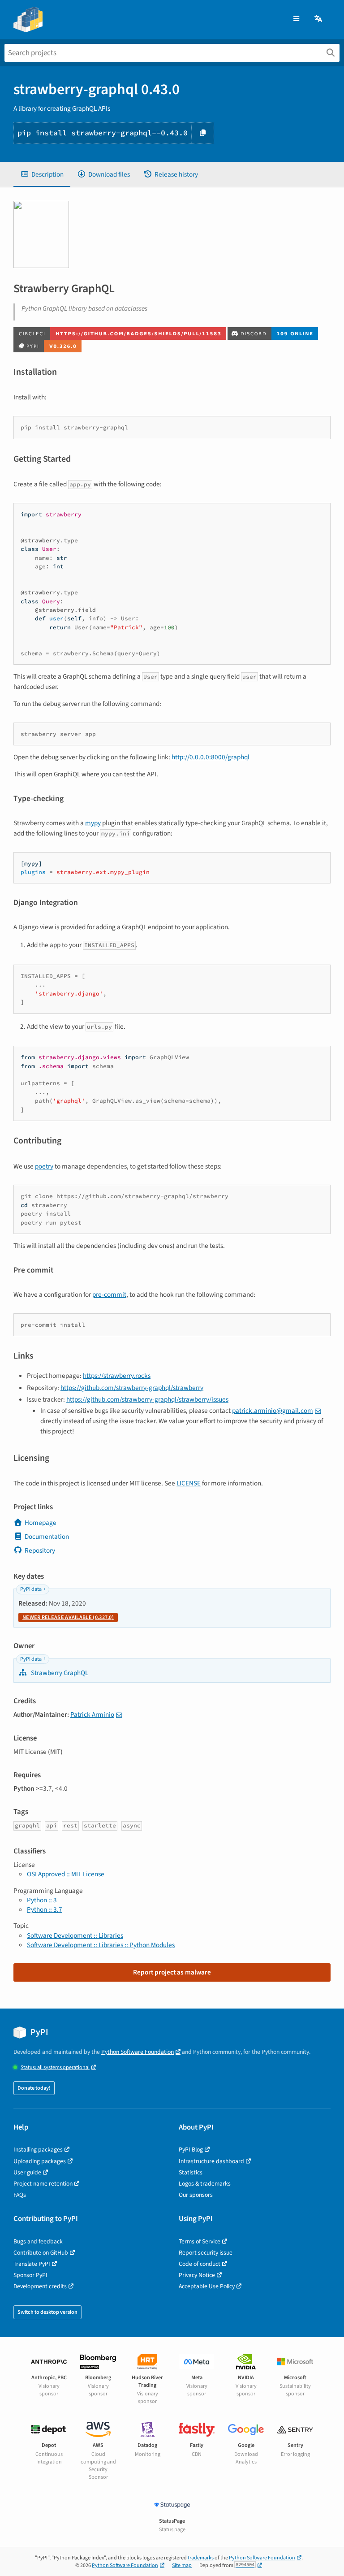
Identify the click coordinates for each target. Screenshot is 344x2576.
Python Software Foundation (138, 2052)
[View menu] (296, 19)
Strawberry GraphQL (59, 1673)
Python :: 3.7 (45, 1909)
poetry (44, 1166)
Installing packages (38, 2150)
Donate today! (34, 2088)
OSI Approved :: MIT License (66, 1874)
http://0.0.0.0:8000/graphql (211, 757)
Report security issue (206, 2253)
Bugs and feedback (38, 2241)
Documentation (47, 1537)
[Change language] (319, 19)
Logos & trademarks (205, 2184)
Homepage (41, 1523)
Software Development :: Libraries (75, 1935)
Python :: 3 (42, 1900)
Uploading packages (40, 2161)
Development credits (40, 2286)
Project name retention (43, 2184)
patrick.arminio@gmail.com (273, 1411)
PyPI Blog (191, 2150)
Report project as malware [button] (172, 1972)
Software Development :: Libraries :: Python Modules (101, 1945)
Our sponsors (196, 2195)
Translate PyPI (32, 2264)
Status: (55, 2067)
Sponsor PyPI (30, 2275)
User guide (27, 2172)
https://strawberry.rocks (117, 1376)
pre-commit (109, 1294)
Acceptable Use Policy (207, 2286)
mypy (93, 823)
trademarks (201, 2558)
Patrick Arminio (92, 1714)
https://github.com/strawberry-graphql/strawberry (132, 1388)
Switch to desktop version (47, 2312)
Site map (182, 2565)
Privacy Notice (197, 2275)
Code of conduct (200, 2264)
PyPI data (31, 1589)
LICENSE (189, 1483)
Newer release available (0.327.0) (68, 1617)
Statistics (191, 2172)
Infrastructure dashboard (211, 2161)
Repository (40, 1550)
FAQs (20, 2195)
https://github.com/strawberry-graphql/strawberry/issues (147, 1399)
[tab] (42, 175)
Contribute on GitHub (41, 2253)
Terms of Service (200, 2241)
